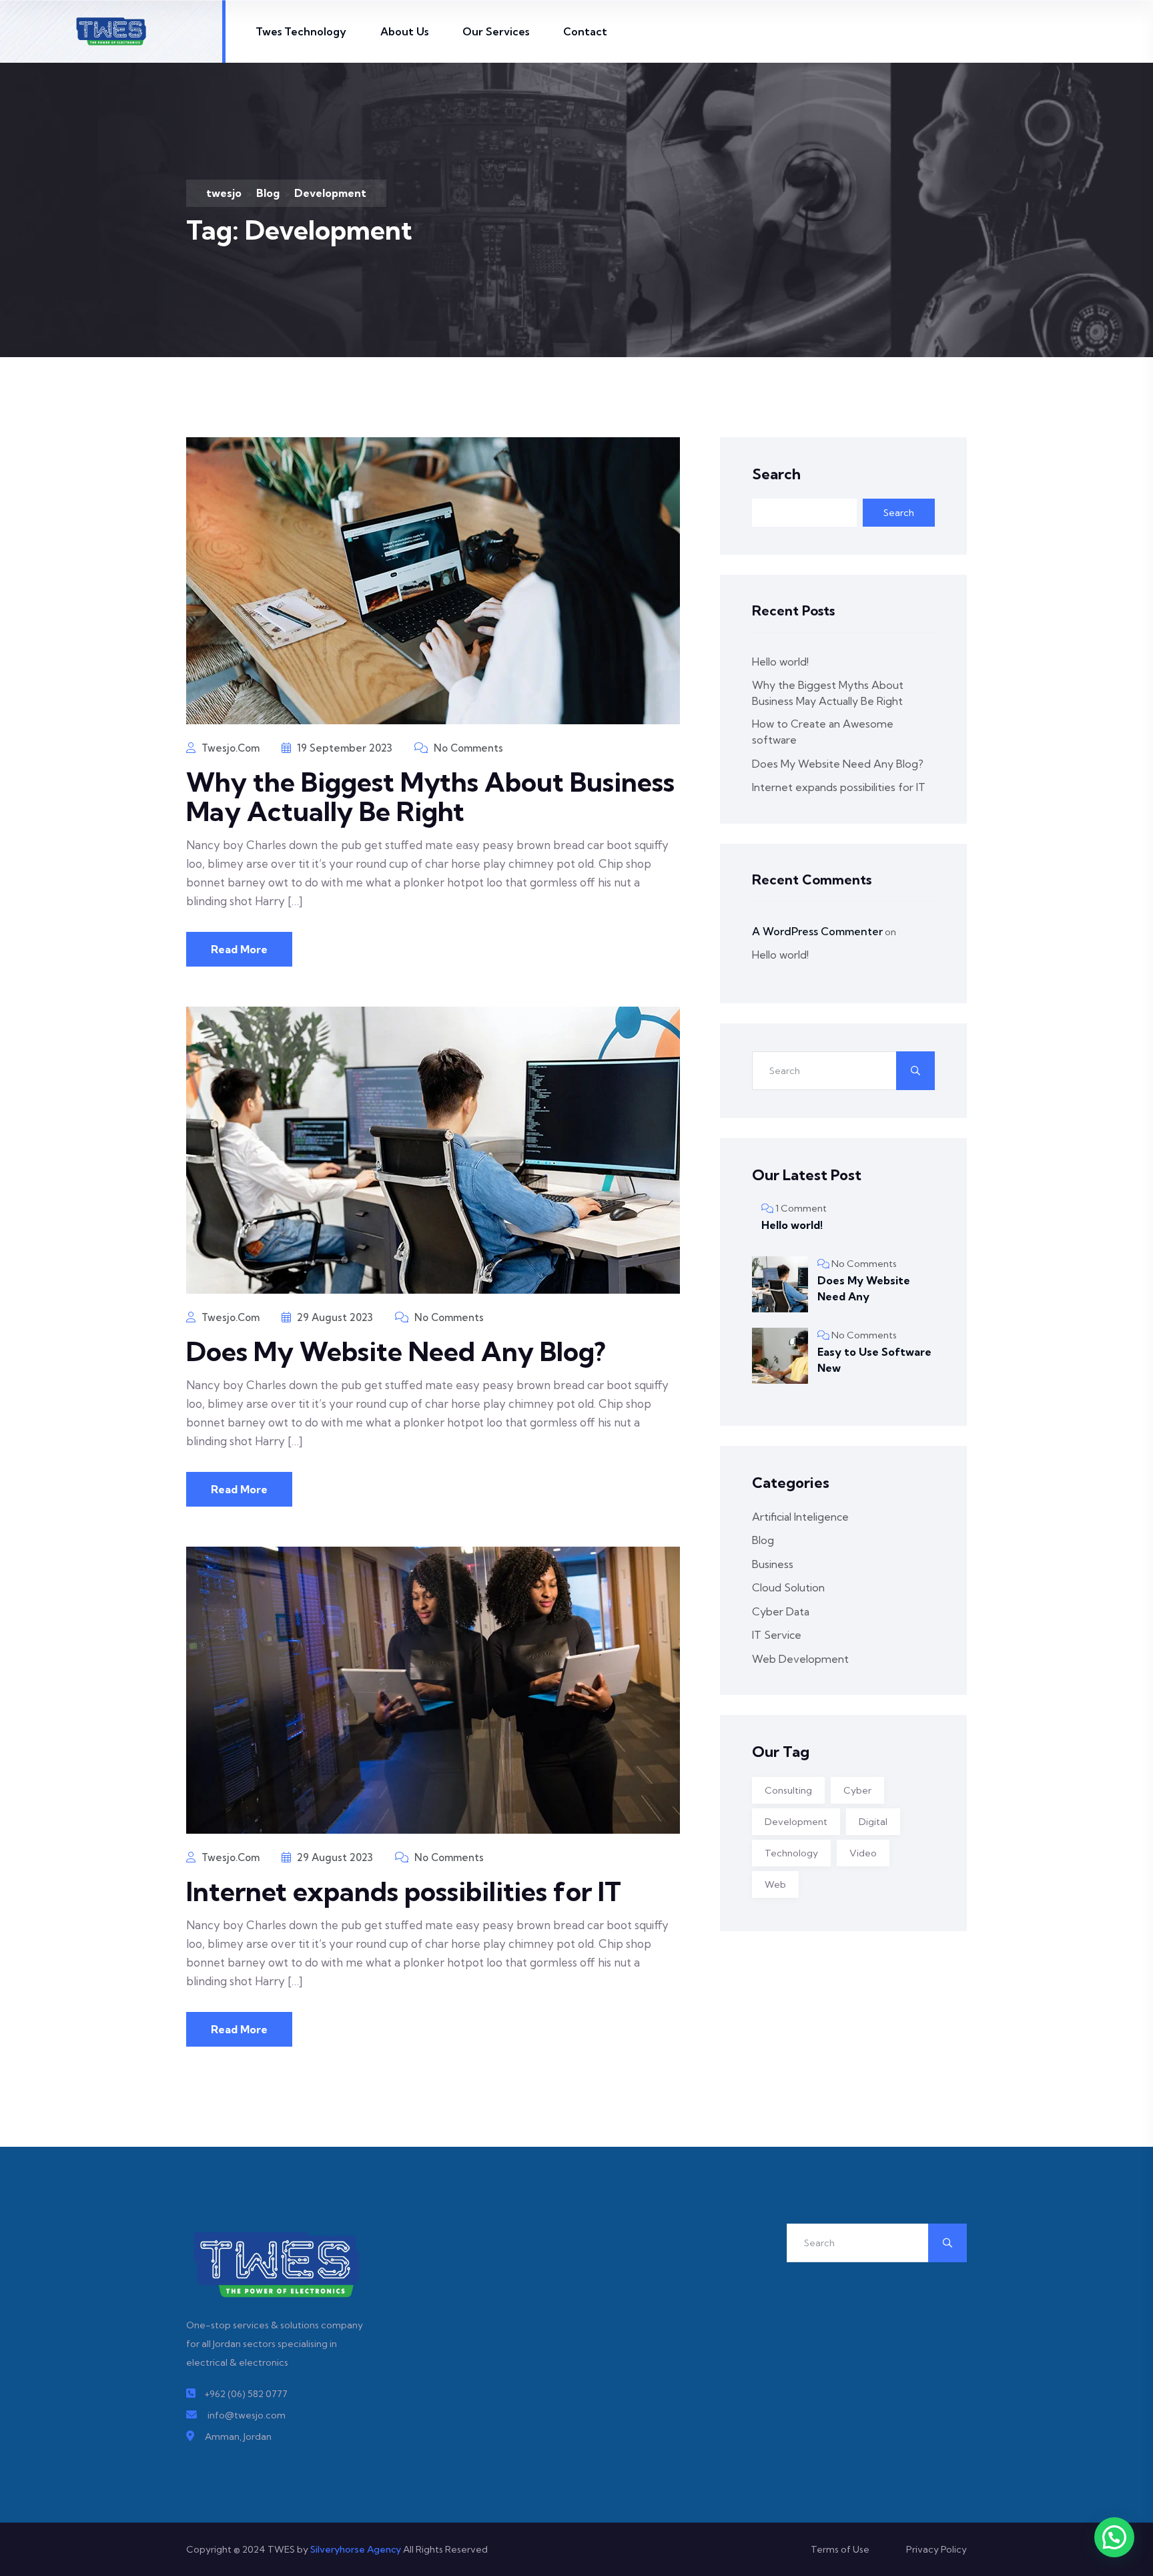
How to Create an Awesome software (823, 732)
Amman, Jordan (238, 2436)
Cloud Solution (788, 1587)
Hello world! (780, 662)
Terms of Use (840, 2549)
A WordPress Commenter (817, 931)
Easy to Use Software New (874, 1360)
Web (775, 1884)
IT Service (777, 1635)
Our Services (496, 31)
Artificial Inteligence (800, 1517)
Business (773, 1564)
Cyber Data (781, 1611)
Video (863, 1853)
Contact (585, 31)
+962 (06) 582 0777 (246, 2394)
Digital (873, 1822)
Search (776, 474)
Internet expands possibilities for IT (404, 1891)
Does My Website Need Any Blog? (396, 1351)
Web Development (800, 1659)
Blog (763, 1540)
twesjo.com (229, 748)
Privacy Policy (936, 2549)
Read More (239, 949)
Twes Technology (301, 31)
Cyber (857, 1790)
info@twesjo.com (247, 2415)
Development (796, 1822)
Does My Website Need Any (864, 1288)
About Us (404, 31)
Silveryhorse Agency (356, 2549)
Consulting (788, 1790)
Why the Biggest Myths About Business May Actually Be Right (430, 797)
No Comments (467, 748)
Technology (791, 1853)
